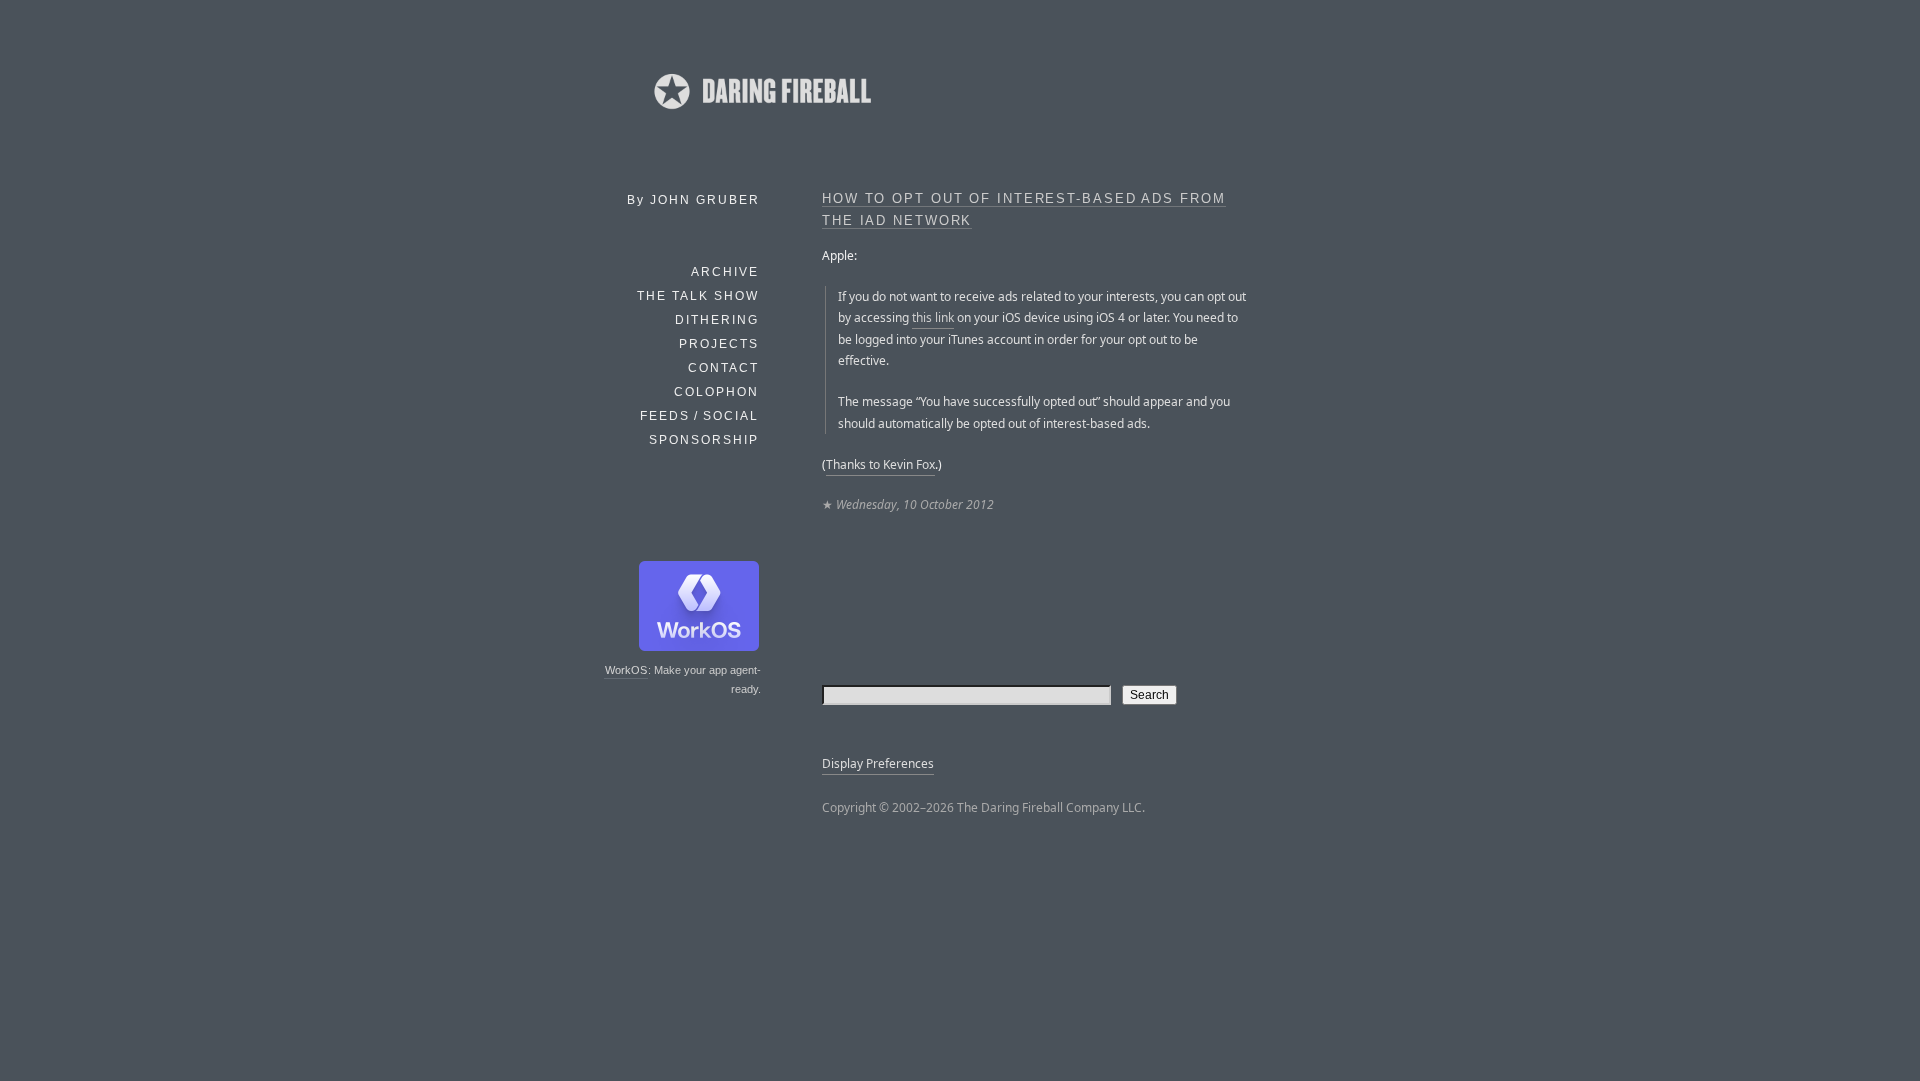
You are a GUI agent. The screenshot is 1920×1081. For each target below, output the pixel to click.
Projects (719, 344)
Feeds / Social (699, 416)
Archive (725, 272)
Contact (723, 368)
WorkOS (626, 670)
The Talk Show (698, 296)
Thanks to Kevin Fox (880, 464)
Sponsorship (704, 440)
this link (933, 317)
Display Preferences (878, 763)
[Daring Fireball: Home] (761, 115)
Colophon (716, 392)
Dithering (717, 320)
